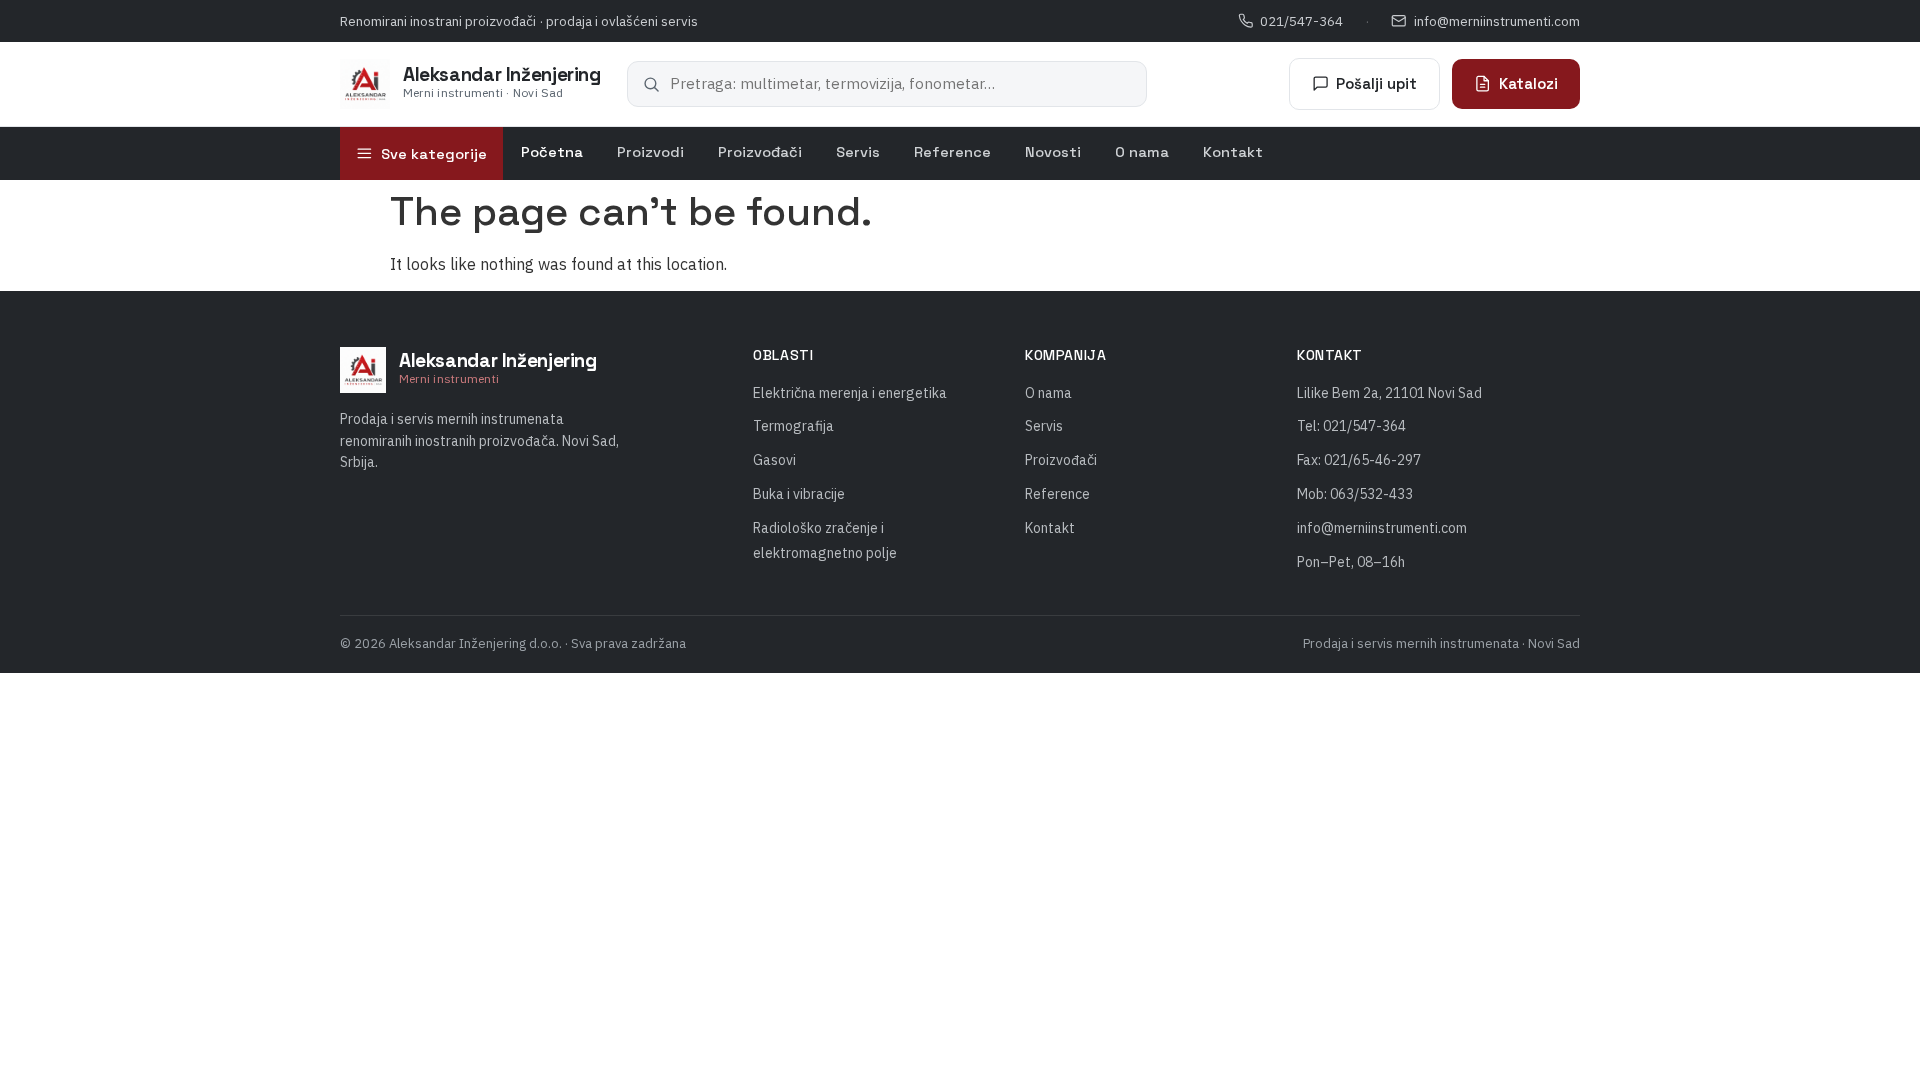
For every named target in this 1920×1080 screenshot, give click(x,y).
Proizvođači (760, 152)
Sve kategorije (434, 154)
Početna (552, 152)
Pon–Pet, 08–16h (1351, 562)
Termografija (793, 426)
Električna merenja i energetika (850, 393)
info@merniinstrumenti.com (1497, 21)
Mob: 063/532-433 (1355, 494)
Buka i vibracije (799, 494)
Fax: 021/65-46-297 (1359, 460)
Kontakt (1233, 152)
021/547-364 (1301, 21)
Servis (858, 152)
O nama (1142, 152)
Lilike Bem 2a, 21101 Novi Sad (1389, 393)
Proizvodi (650, 152)
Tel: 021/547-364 (1351, 426)
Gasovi (774, 460)
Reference (952, 152)
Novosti (1053, 152)
